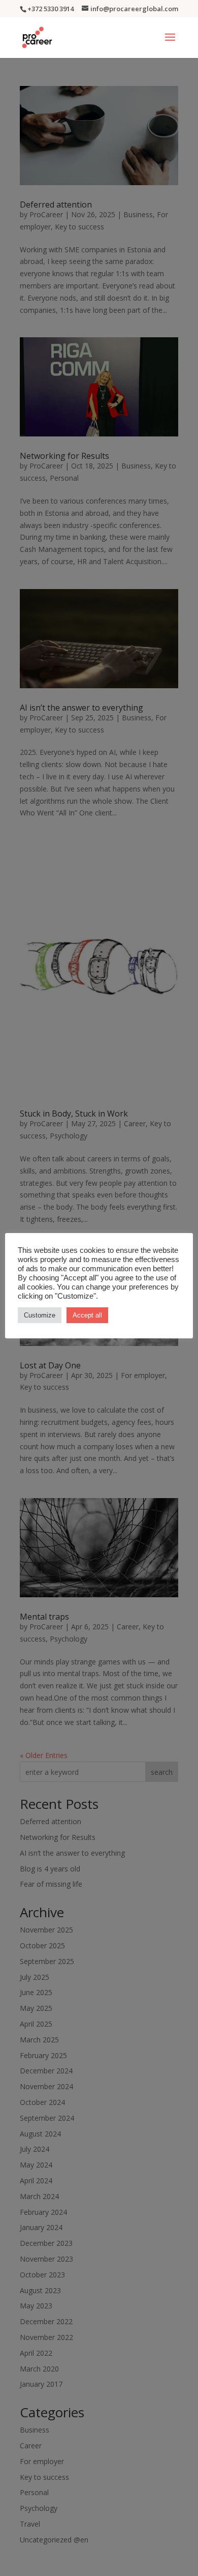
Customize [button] (40, 1315)
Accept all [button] (87, 1315)
